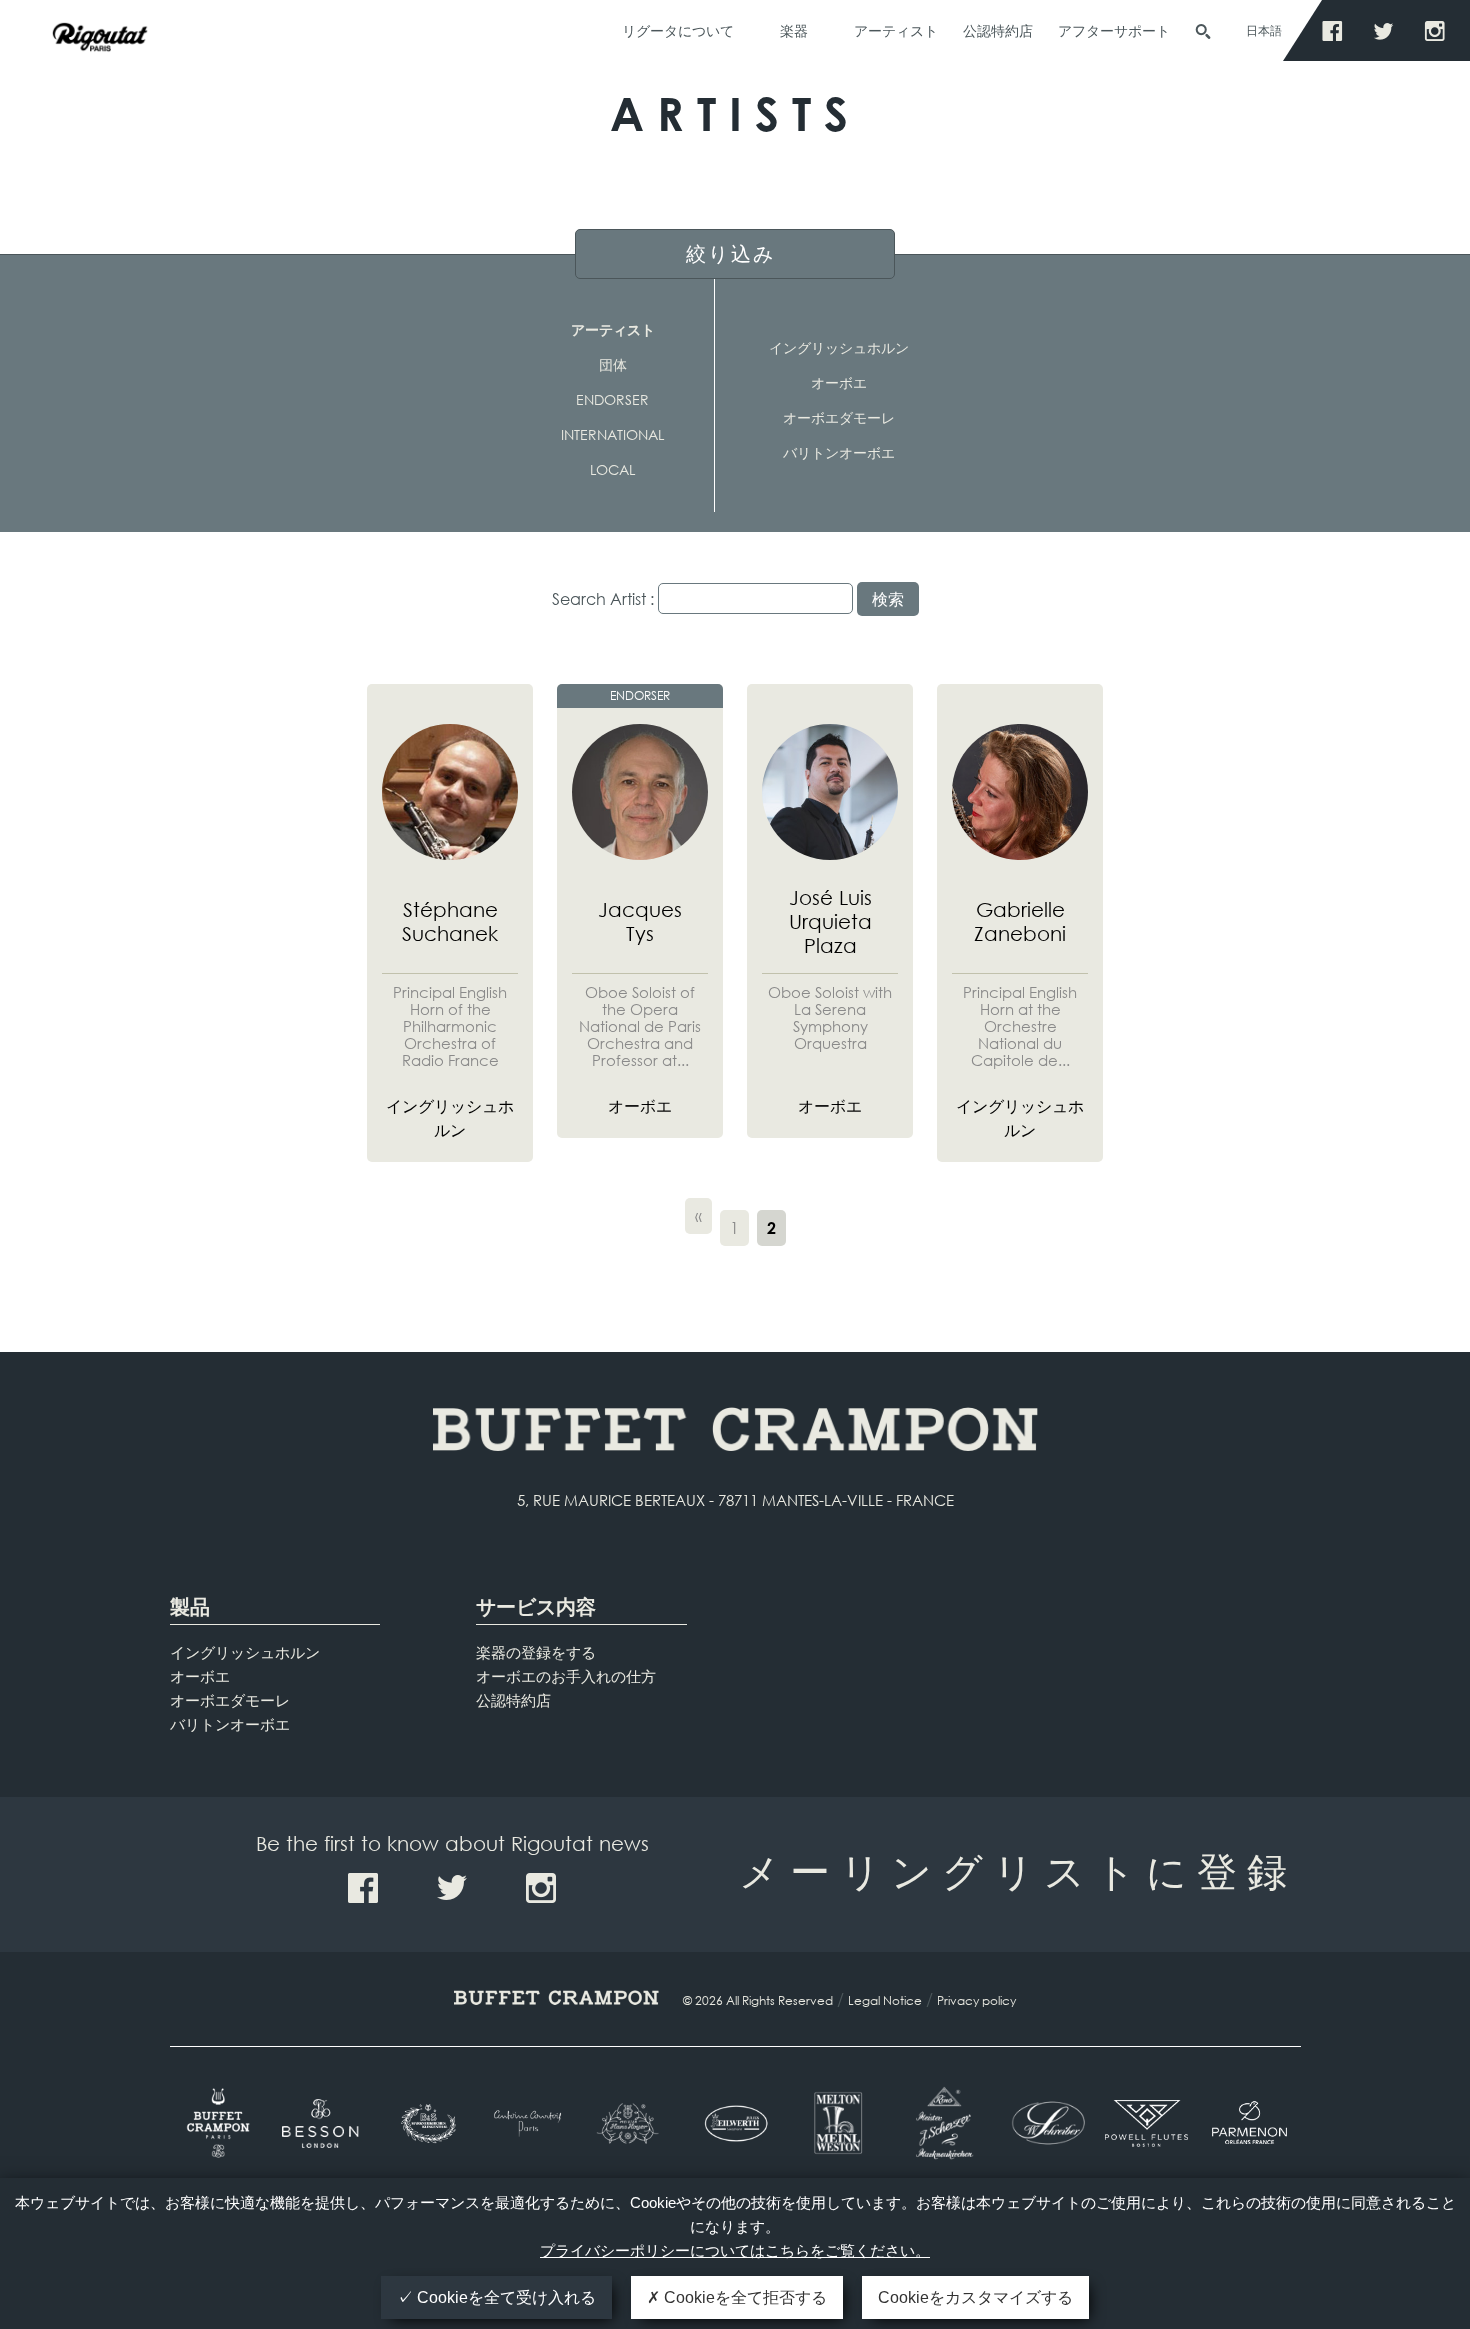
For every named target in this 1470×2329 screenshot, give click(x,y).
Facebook (1337, 31)
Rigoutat (100, 77)
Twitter (1388, 31)
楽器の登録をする (536, 1652)
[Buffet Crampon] (221, 2123)
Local (612, 469)
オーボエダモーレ (839, 417)
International (612, 434)
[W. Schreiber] (1043, 2123)
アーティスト (896, 30)
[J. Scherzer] (940, 2123)
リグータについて (678, 30)
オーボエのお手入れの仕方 (566, 1676)
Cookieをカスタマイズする (975, 2297)
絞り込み (731, 253)
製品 (190, 1606)
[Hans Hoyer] (632, 2123)
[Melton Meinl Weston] (837, 2123)
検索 (1203, 32)
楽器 (794, 30)
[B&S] (426, 2124)
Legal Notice (885, 2000)
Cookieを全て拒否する (743, 2297)
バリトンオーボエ (839, 452)
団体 (613, 364)
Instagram (1439, 31)
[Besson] (323, 2123)
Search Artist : (603, 598)
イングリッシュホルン (839, 347)
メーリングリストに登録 (1018, 1869)
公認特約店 (998, 30)
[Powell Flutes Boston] (1146, 2123)
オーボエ (839, 382)
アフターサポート (1114, 30)
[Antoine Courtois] (529, 2123)
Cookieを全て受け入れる (504, 2297)
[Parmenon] (1249, 2123)
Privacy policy (976, 2000)
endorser (612, 399)
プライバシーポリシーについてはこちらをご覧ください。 (735, 2250)
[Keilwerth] (735, 2123)
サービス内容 (536, 1606)
